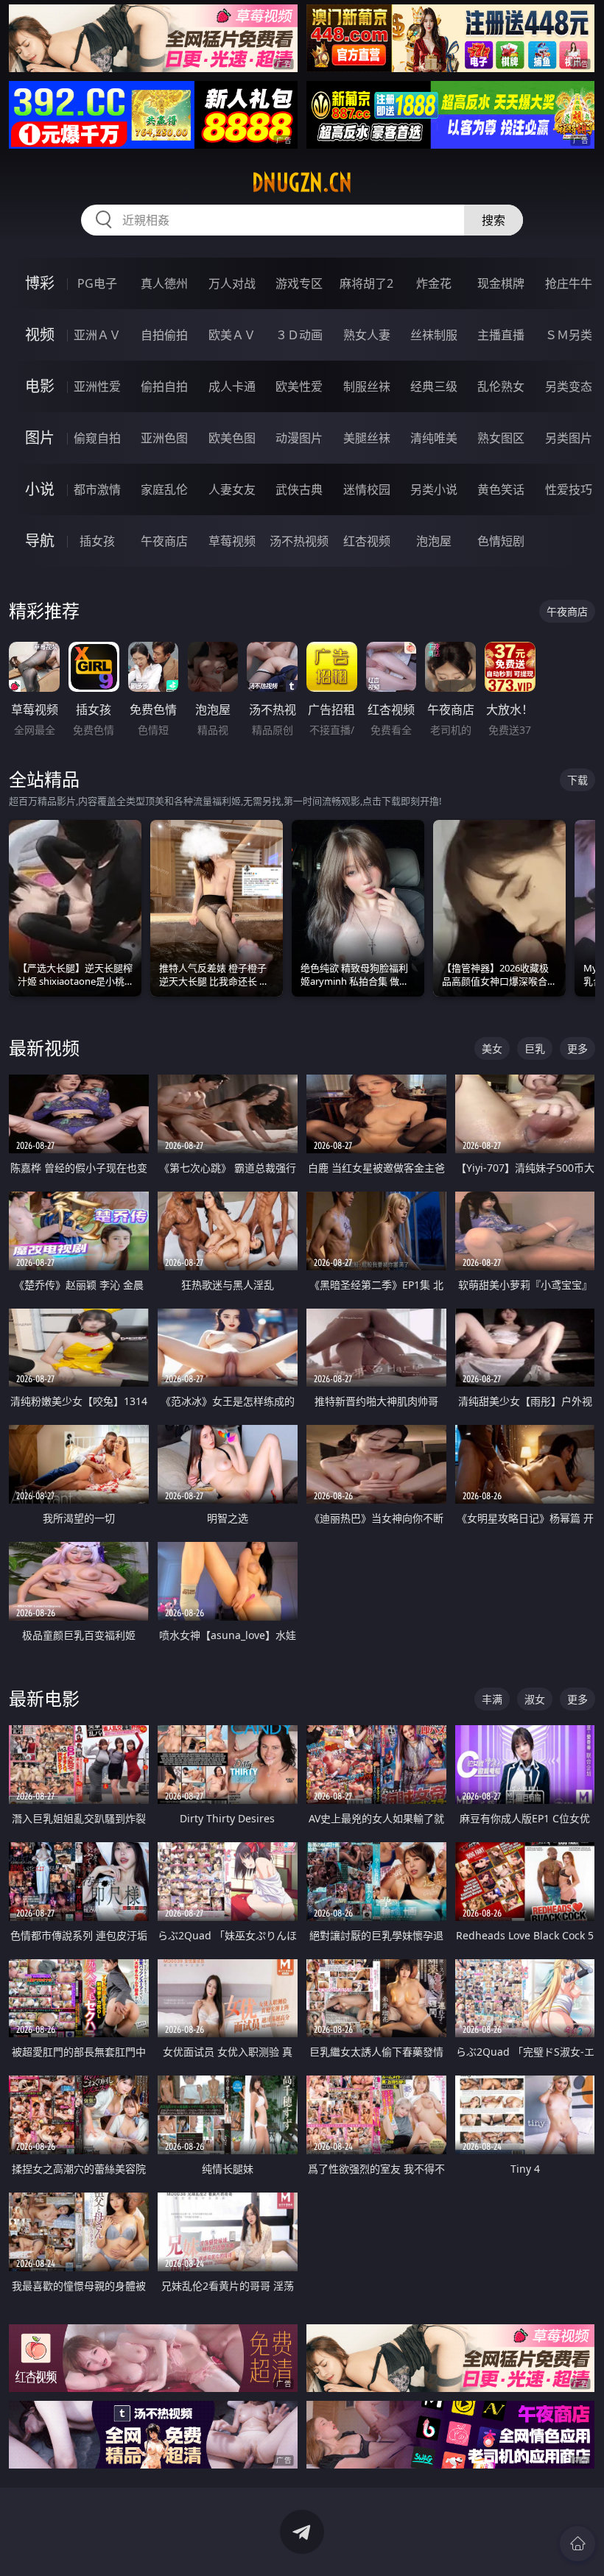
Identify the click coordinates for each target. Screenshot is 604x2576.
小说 (40, 489)
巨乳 (535, 1048)
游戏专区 (299, 283)
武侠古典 (299, 489)
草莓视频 (232, 541)
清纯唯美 (434, 438)
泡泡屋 (434, 541)
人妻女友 (232, 489)
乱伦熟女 (501, 386)
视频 (40, 335)
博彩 (40, 283)
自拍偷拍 (164, 335)
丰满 (492, 1699)
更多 (577, 1048)
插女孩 (97, 541)
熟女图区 (501, 438)
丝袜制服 (434, 335)
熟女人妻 (367, 335)
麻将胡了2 (366, 283)
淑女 (535, 1699)
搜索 (494, 220)
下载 (577, 780)
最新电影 (44, 1698)
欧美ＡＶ (232, 335)
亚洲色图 (164, 438)
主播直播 (501, 335)
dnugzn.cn (302, 183)
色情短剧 (501, 541)
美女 (492, 1048)
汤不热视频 (299, 541)
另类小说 (434, 489)
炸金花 (434, 283)
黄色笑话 (501, 489)
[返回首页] (577, 2544)
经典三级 (434, 386)
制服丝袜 (367, 386)
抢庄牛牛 (569, 283)
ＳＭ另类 (569, 335)
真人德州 (164, 283)
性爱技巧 (569, 489)
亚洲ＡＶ (97, 335)
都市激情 (97, 489)
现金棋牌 (501, 283)
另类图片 (569, 438)
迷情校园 (367, 489)
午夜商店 (164, 541)
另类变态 (569, 386)
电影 (40, 386)
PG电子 (97, 283)
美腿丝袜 (367, 438)
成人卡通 (232, 386)
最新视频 (44, 1048)
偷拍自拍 (164, 386)
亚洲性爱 (97, 386)
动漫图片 (299, 438)
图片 (40, 438)
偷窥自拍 (97, 438)
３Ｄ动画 (299, 335)
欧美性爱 (299, 386)
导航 (40, 541)
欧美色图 (232, 438)
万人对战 (232, 283)
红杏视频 (367, 541)
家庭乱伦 (164, 489)
